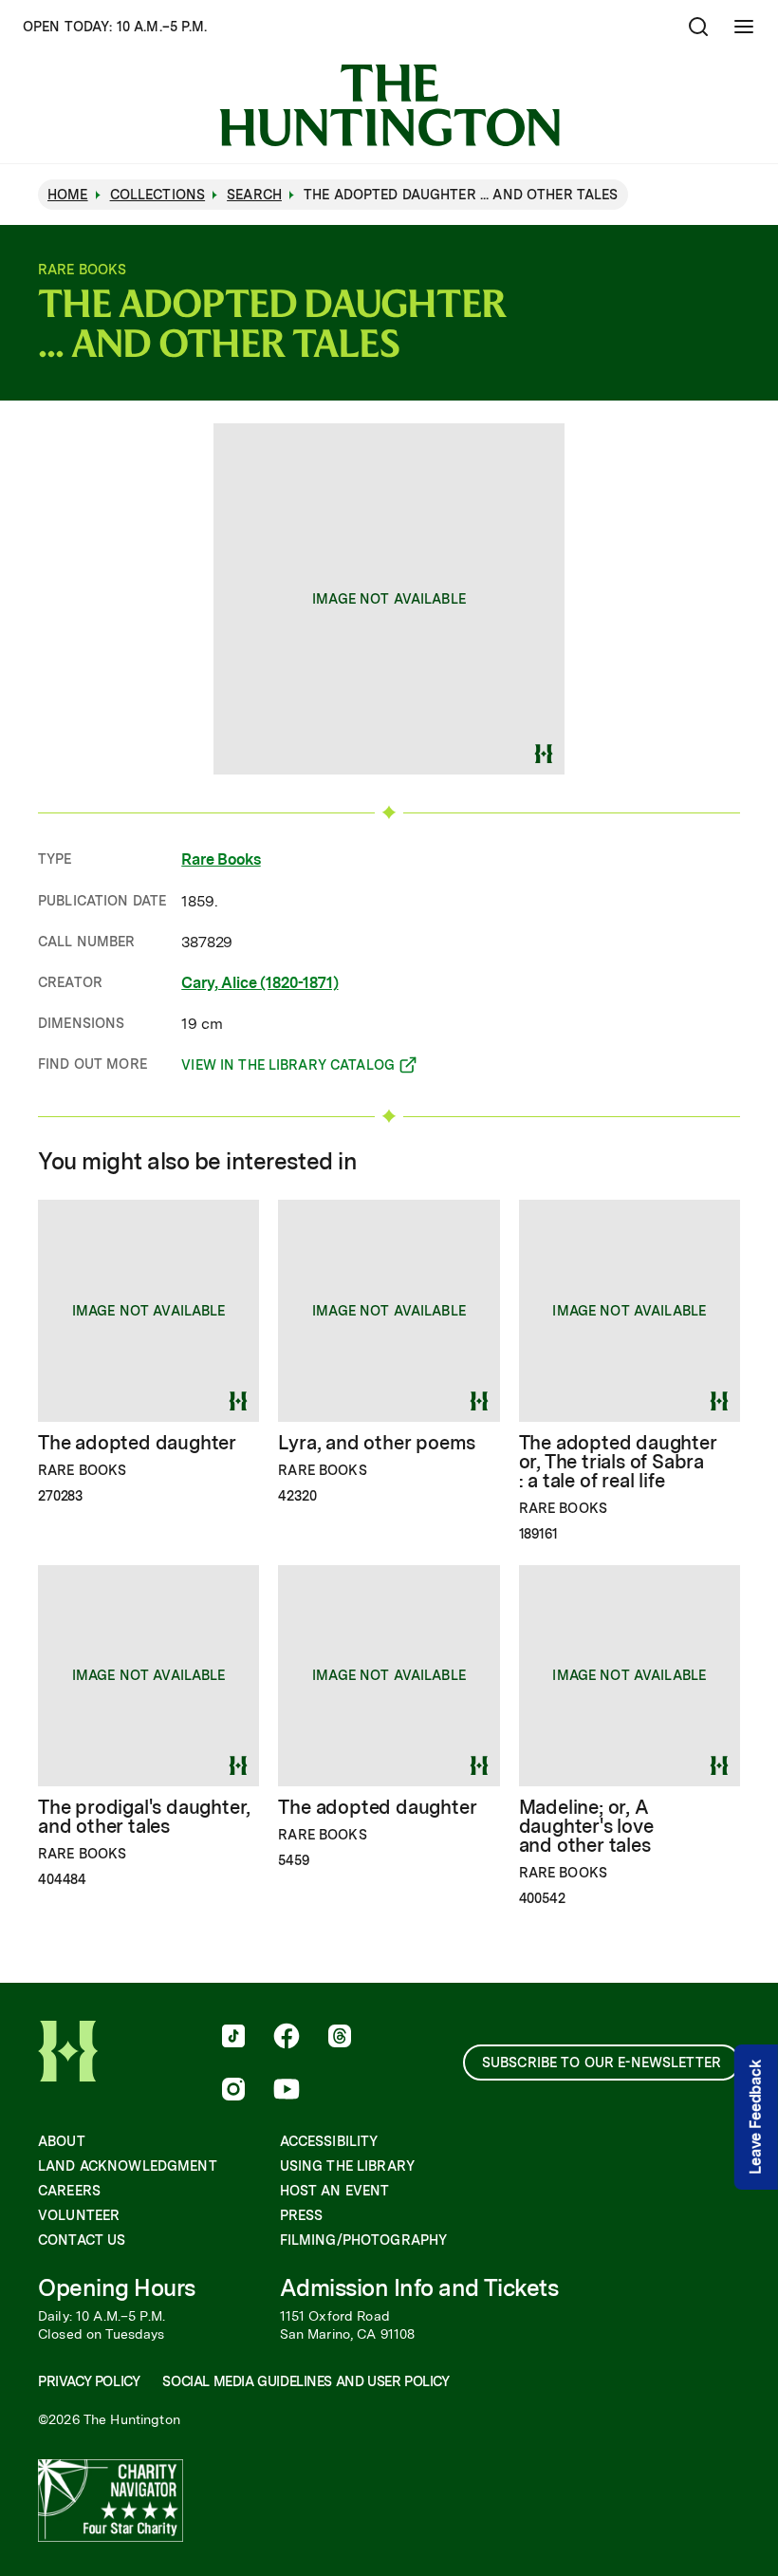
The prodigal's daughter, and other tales (144, 1817)
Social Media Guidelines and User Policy (306, 2381)
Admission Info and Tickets (419, 2288)
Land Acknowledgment (128, 2166)
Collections (158, 195)
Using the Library (347, 2166)
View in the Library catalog (288, 1068)
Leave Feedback (756, 2117)
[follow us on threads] (340, 2038)
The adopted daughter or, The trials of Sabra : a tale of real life (618, 1462)
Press (302, 2215)
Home (68, 195)
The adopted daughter (137, 1443)
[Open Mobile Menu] (744, 27)
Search (254, 195)
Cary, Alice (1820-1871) (259, 983)
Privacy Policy (89, 2381)
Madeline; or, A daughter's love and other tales (586, 1826)
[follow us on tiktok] (233, 2038)
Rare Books (221, 859)
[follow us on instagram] (233, 2091)
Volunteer (79, 2215)
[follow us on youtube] (287, 2091)
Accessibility (329, 2141)
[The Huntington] (389, 105)
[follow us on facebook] (287, 2038)
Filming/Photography (364, 2240)
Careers (69, 2191)
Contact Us (82, 2240)
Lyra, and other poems (377, 1443)
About (62, 2141)
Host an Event (335, 2191)
